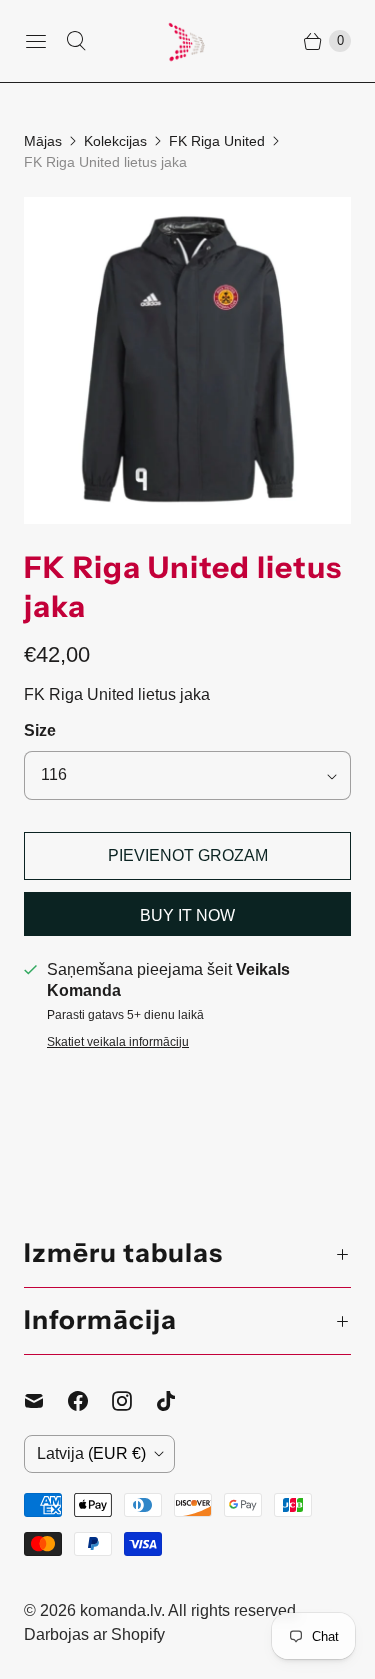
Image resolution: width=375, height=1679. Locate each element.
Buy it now (187, 915)
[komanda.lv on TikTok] (178, 1401)
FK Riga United (217, 141)
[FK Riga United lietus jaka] (187, 360)
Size (40, 730)
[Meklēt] (76, 41)
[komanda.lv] (188, 41)
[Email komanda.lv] (46, 1401)
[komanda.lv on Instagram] (134, 1401)
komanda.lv (120, 1610)
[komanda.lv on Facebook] (90, 1401)
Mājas (43, 141)
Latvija (91, 1453)
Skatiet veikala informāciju (118, 1042)
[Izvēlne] (36, 41)
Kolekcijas (115, 141)
